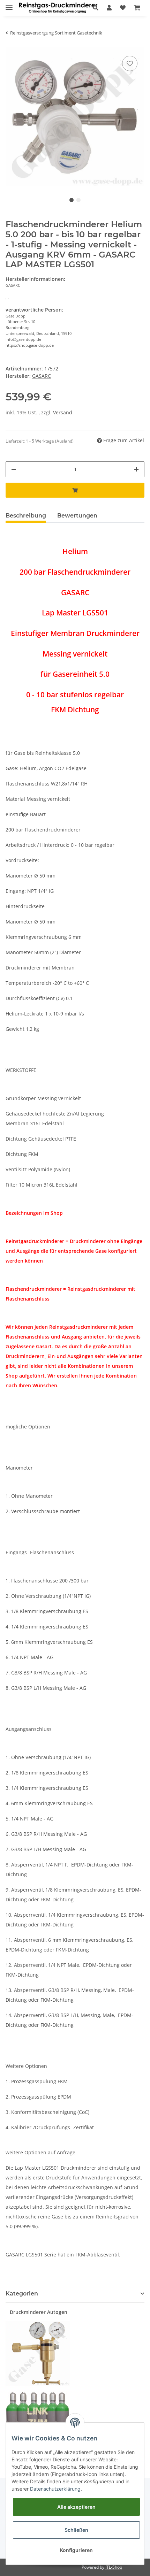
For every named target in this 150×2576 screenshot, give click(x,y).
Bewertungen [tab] (77, 516)
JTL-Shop (114, 2567)
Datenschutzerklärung (55, 2489)
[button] (96, 8)
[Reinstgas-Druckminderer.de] (58, 8)
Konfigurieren (76, 2550)
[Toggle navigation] (9, 4)
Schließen (76, 2530)
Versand (63, 412)
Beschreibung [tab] (26, 516)
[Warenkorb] (137, 8)
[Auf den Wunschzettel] (130, 63)
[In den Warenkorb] (75, 490)
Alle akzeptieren (76, 2507)
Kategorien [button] (22, 2294)
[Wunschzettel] (123, 8)
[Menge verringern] (14, 469)
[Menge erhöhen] (136, 469)
